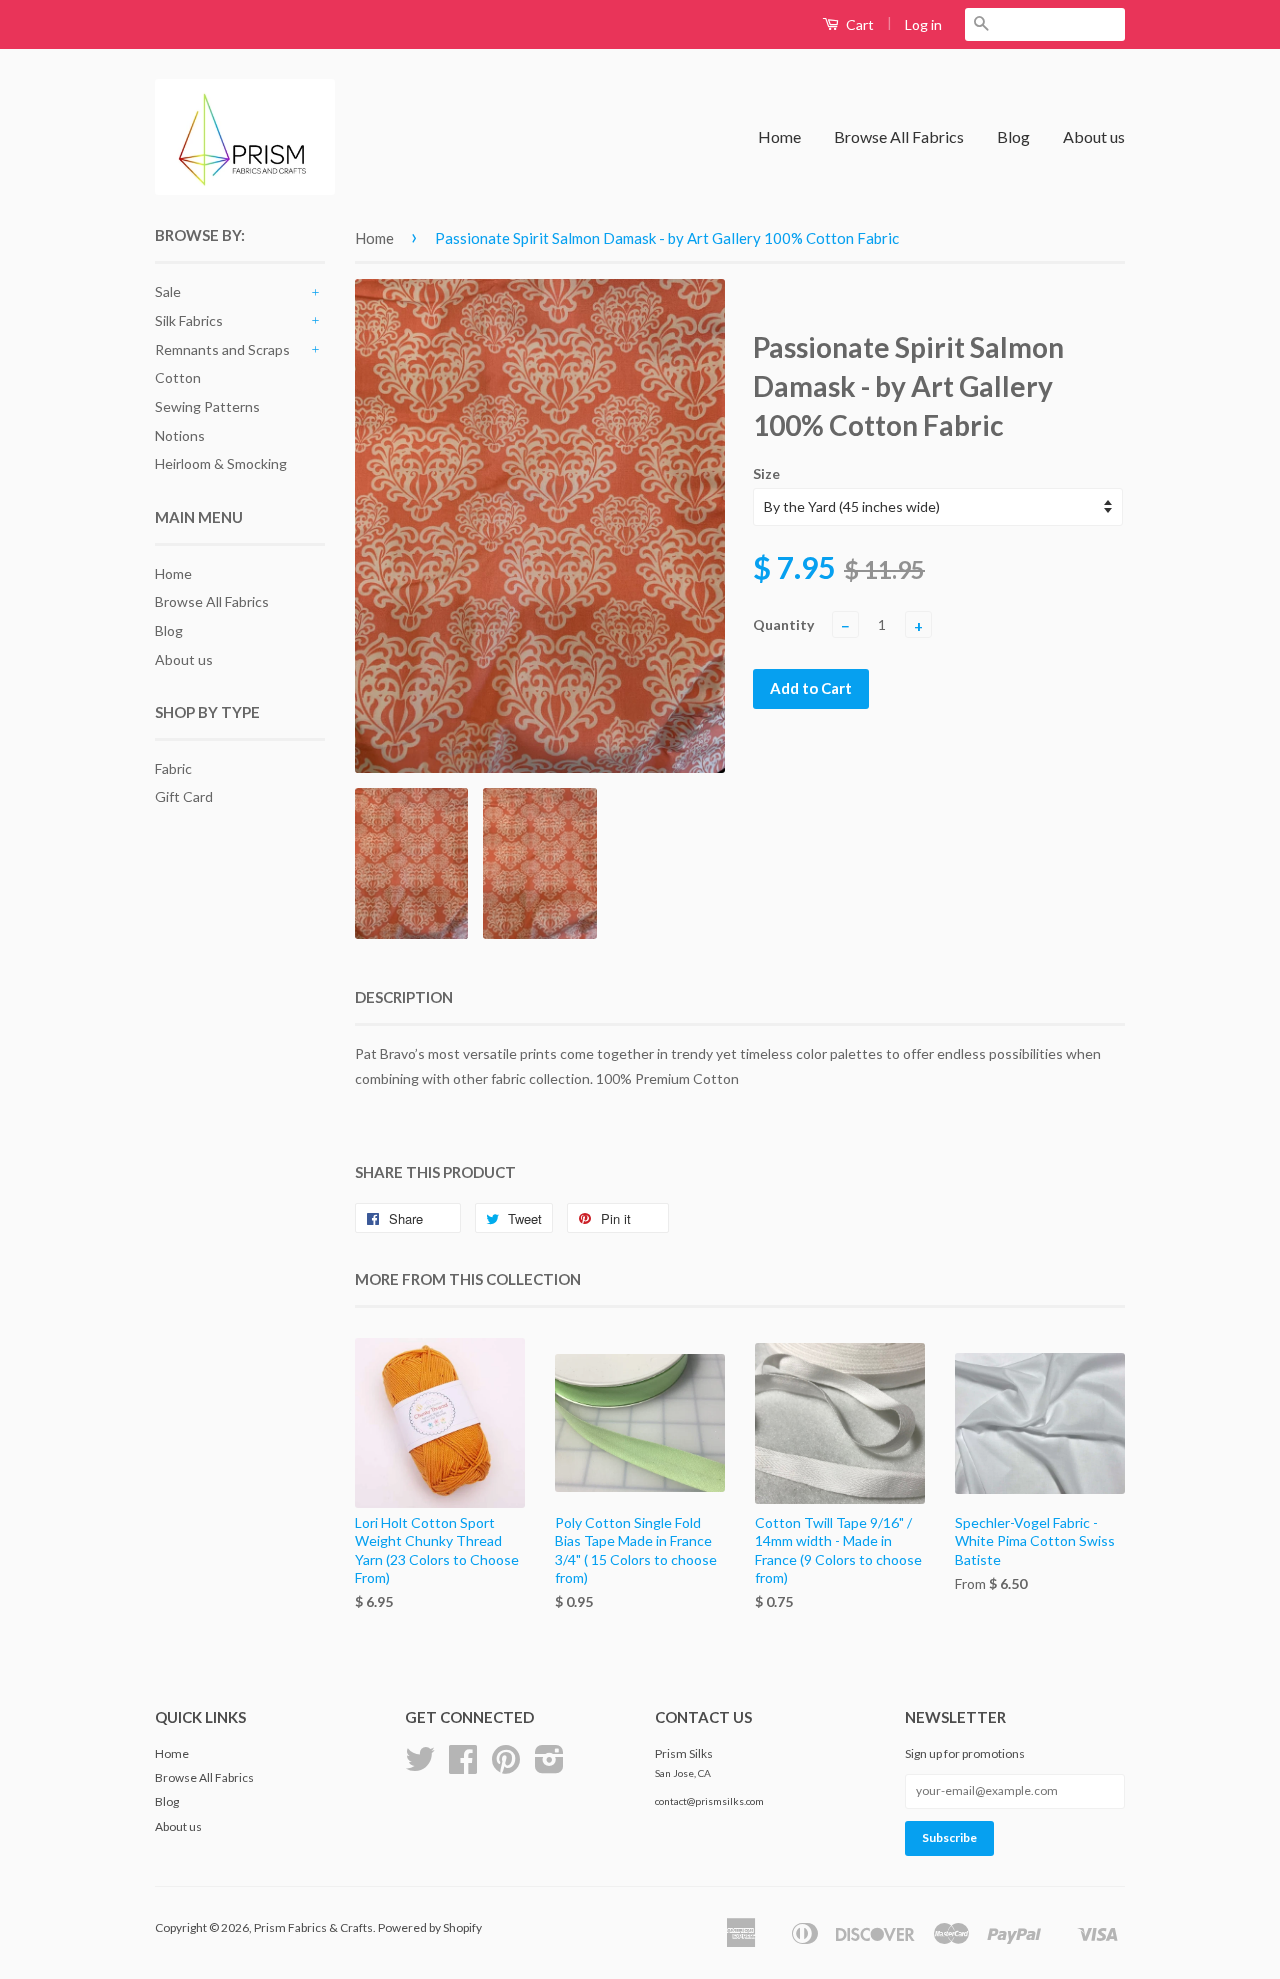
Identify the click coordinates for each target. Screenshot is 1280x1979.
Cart (858, 24)
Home (779, 136)
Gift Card (184, 796)
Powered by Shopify (430, 1927)
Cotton (178, 377)
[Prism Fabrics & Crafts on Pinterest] (506, 1766)
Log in (923, 24)
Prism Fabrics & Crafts (313, 1927)
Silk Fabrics (189, 320)
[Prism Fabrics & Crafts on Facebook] (463, 1766)
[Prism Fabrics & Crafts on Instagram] (549, 1766)
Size (766, 473)
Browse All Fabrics (899, 136)
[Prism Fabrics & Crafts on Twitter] (420, 1766)
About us (1094, 136)
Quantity (783, 624)
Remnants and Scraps (222, 349)
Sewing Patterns (207, 406)
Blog (1013, 136)
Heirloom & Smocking (221, 463)
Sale (168, 291)
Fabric (173, 768)
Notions (180, 435)
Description (404, 997)
